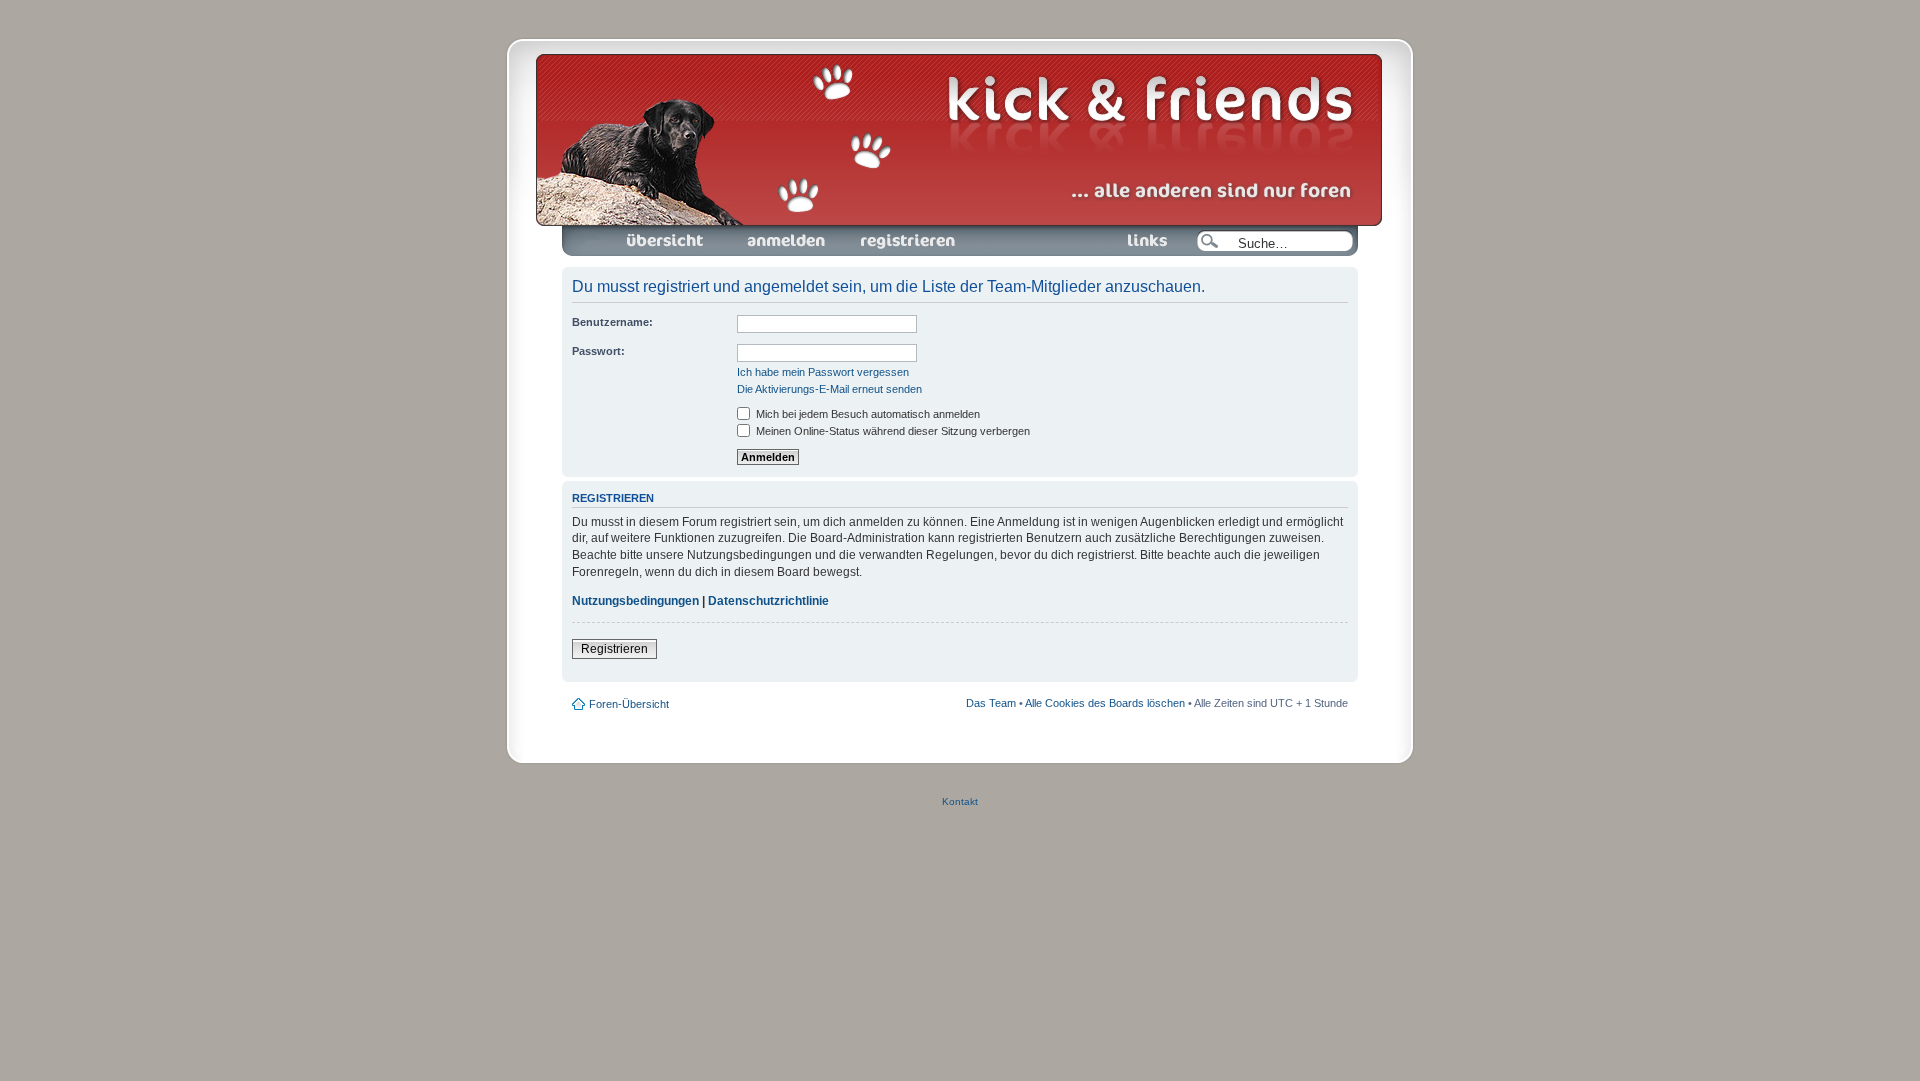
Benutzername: (612, 322)
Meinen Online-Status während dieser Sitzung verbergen (891, 431)
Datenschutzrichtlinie (768, 601)
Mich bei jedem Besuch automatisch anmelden (866, 414)
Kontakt (960, 801)
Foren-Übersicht (642, 231)
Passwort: (598, 351)
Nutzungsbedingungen (635, 601)
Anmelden (749, 231)
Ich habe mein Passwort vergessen (823, 372)
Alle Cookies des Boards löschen (1105, 703)
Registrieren (873, 231)
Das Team (991, 703)
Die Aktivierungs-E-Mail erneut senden (829, 389)
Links (1098, 231)
